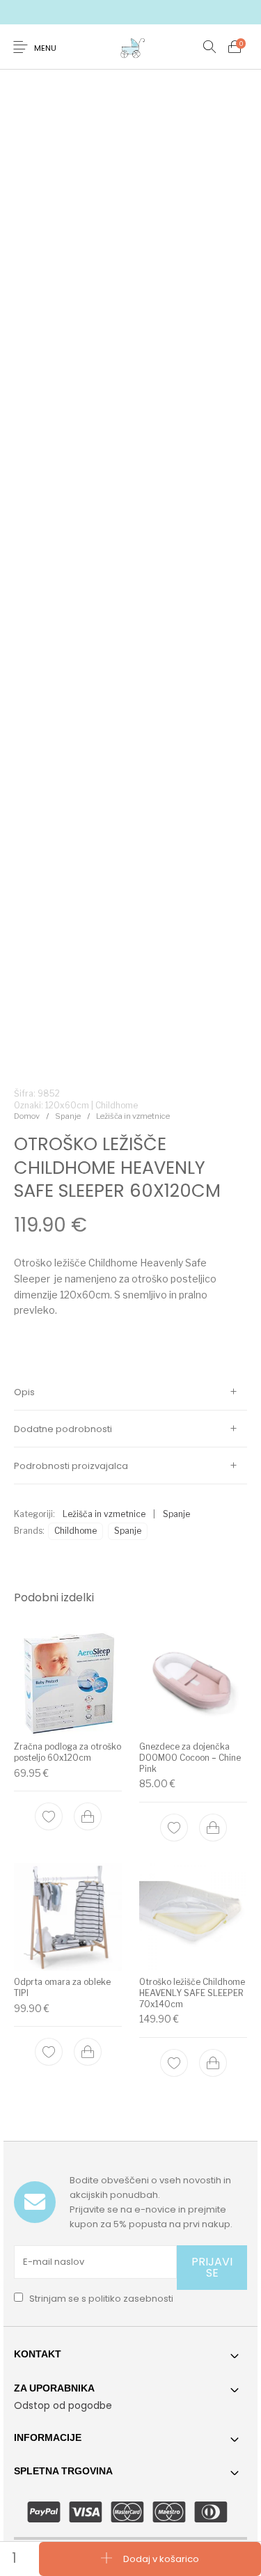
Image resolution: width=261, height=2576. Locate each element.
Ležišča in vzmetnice (133, 1116)
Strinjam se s (100, 2299)
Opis (24, 1392)
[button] (88, 1816)
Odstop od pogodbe (63, 2405)
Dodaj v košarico (161, 2558)
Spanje (68, 1116)
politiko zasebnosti (131, 2299)
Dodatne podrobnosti (63, 1429)
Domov (27, 1116)
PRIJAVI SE (212, 2267)
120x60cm (67, 1105)
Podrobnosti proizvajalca (71, 1466)
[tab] (130, 1392)
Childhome (76, 1531)
